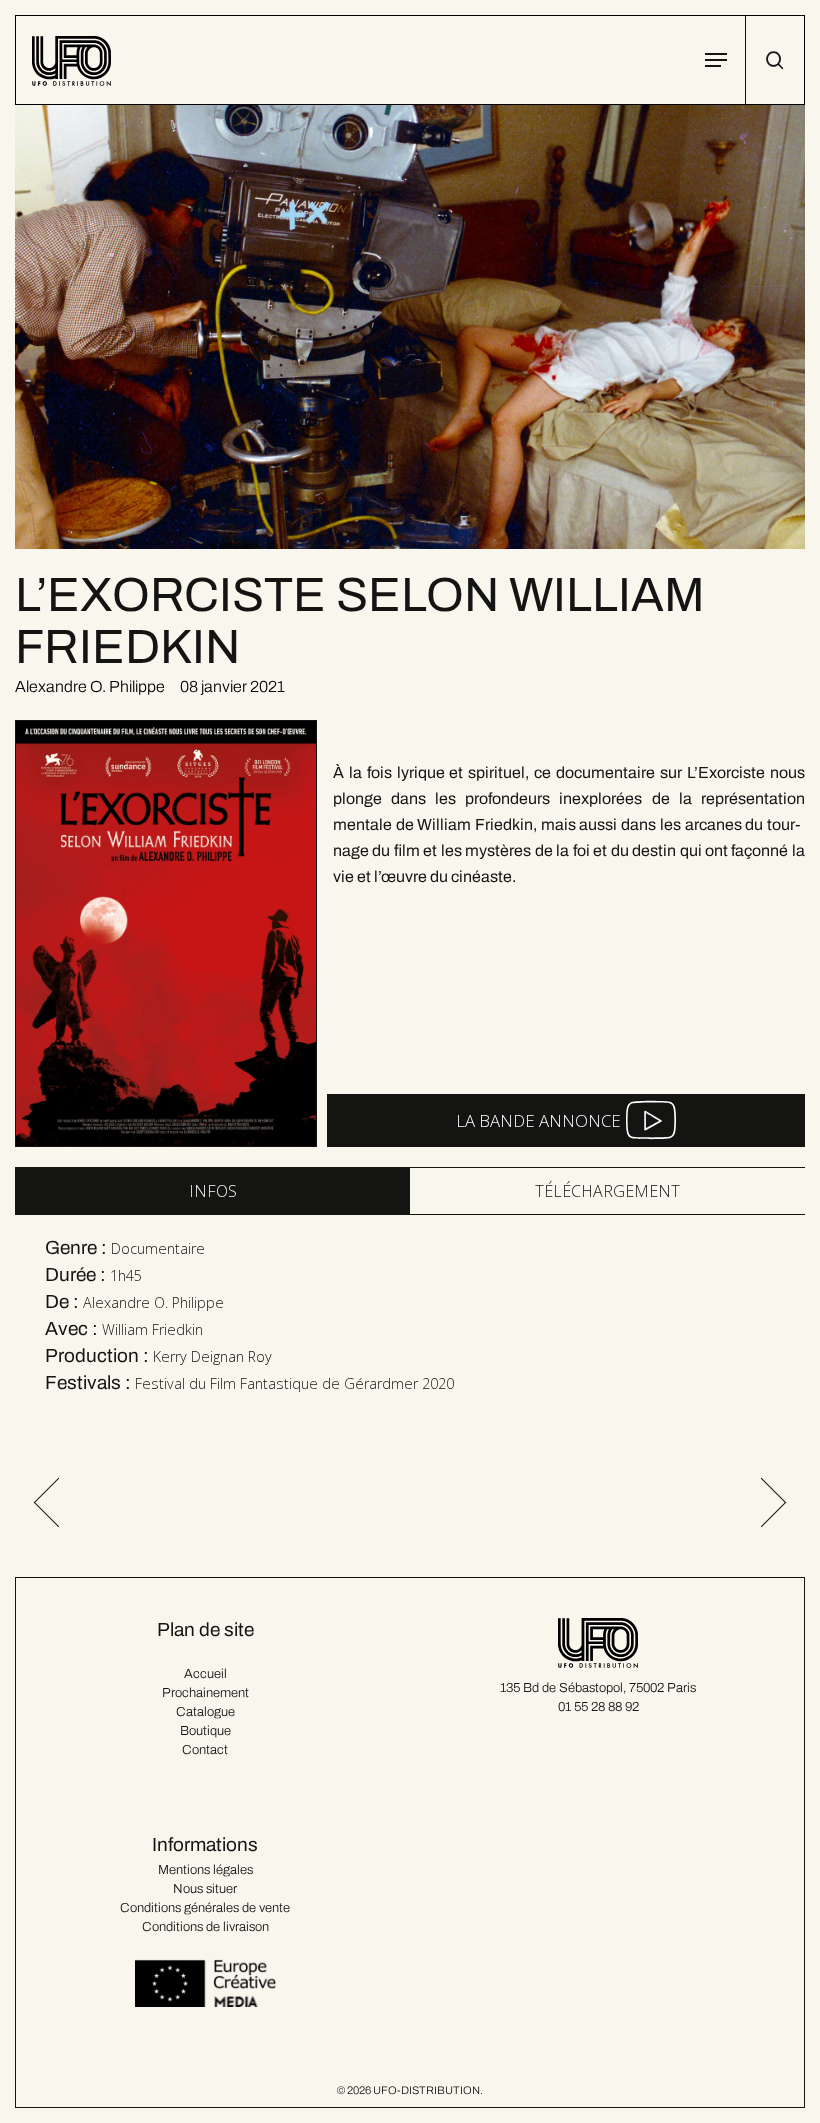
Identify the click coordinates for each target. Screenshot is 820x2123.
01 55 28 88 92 (598, 1707)
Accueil (205, 1674)
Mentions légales (205, 1870)
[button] (716, 60)
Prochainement (205, 1693)
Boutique (205, 1731)
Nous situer (205, 1889)
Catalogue (205, 1712)
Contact (205, 1750)
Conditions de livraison (205, 1927)
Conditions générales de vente (205, 1908)
